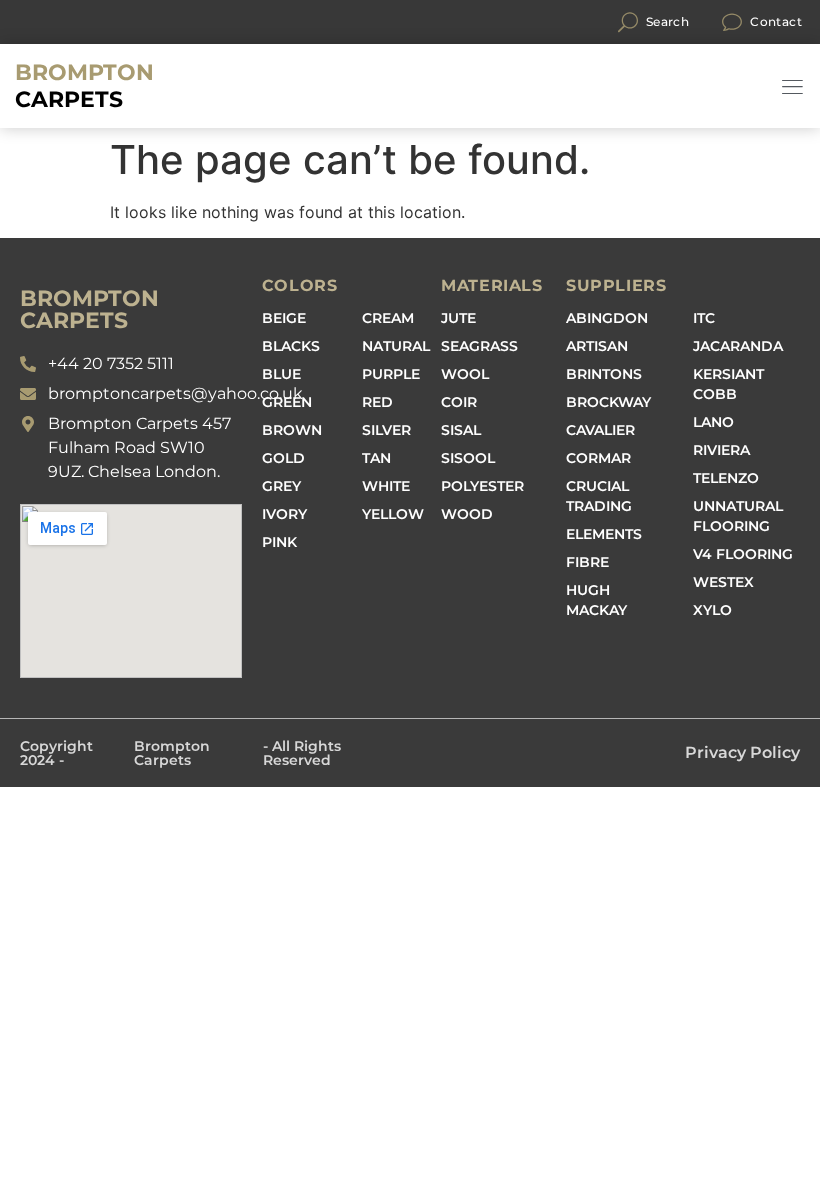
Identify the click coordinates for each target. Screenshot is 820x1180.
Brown (292, 430)
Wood (467, 514)
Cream (388, 318)
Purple (391, 374)
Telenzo (726, 478)
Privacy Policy (742, 752)
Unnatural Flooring (738, 516)
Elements (604, 534)
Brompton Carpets (172, 753)
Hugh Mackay (596, 600)
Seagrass (479, 346)
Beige (284, 318)
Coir (459, 402)
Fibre (587, 562)
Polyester (482, 486)
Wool (465, 374)
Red (377, 402)
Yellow (393, 514)
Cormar (598, 458)
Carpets (84, 86)
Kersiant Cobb (728, 384)
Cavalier (600, 430)
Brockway (608, 402)
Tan (376, 458)
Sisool (468, 458)
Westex (723, 582)
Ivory (284, 514)
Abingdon (607, 318)
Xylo (712, 610)
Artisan (597, 346)
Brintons (604, 374)
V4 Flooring (743, 554)
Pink (279, 542)
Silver (386, 430)
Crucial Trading (599, 496)
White (386, 486)
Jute (458, 318)
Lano (713, 422)
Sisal (461, 430)
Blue (281, 374)
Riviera (721, 450)
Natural (396, 346)
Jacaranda (738, 346)
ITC (704, 318)
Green (287, 402)
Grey (281, 486)
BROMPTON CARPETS (89, 309)
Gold (283, 458)
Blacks (291, 346)
